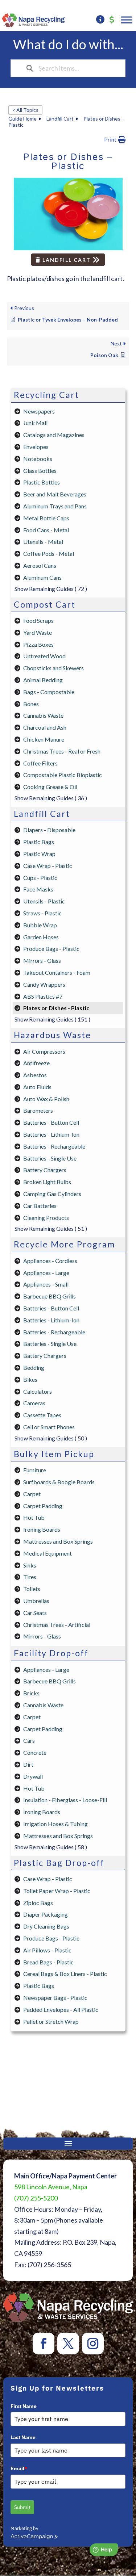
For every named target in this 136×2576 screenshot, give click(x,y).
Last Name (23, 2437)
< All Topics (25, 110)
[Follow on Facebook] (44, 2344)
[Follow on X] (68, 2344)
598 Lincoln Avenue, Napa (51, 2187)
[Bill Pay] (112, 20)
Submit (22, 2507)
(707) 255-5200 (36, 2198)
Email (19, 2468)
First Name (24, 2406)
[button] (115, 140)
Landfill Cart (67, 260)
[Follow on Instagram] (93, 2344)
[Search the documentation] (30, 68)
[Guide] (100, 20)
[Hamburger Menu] (127, 20)
